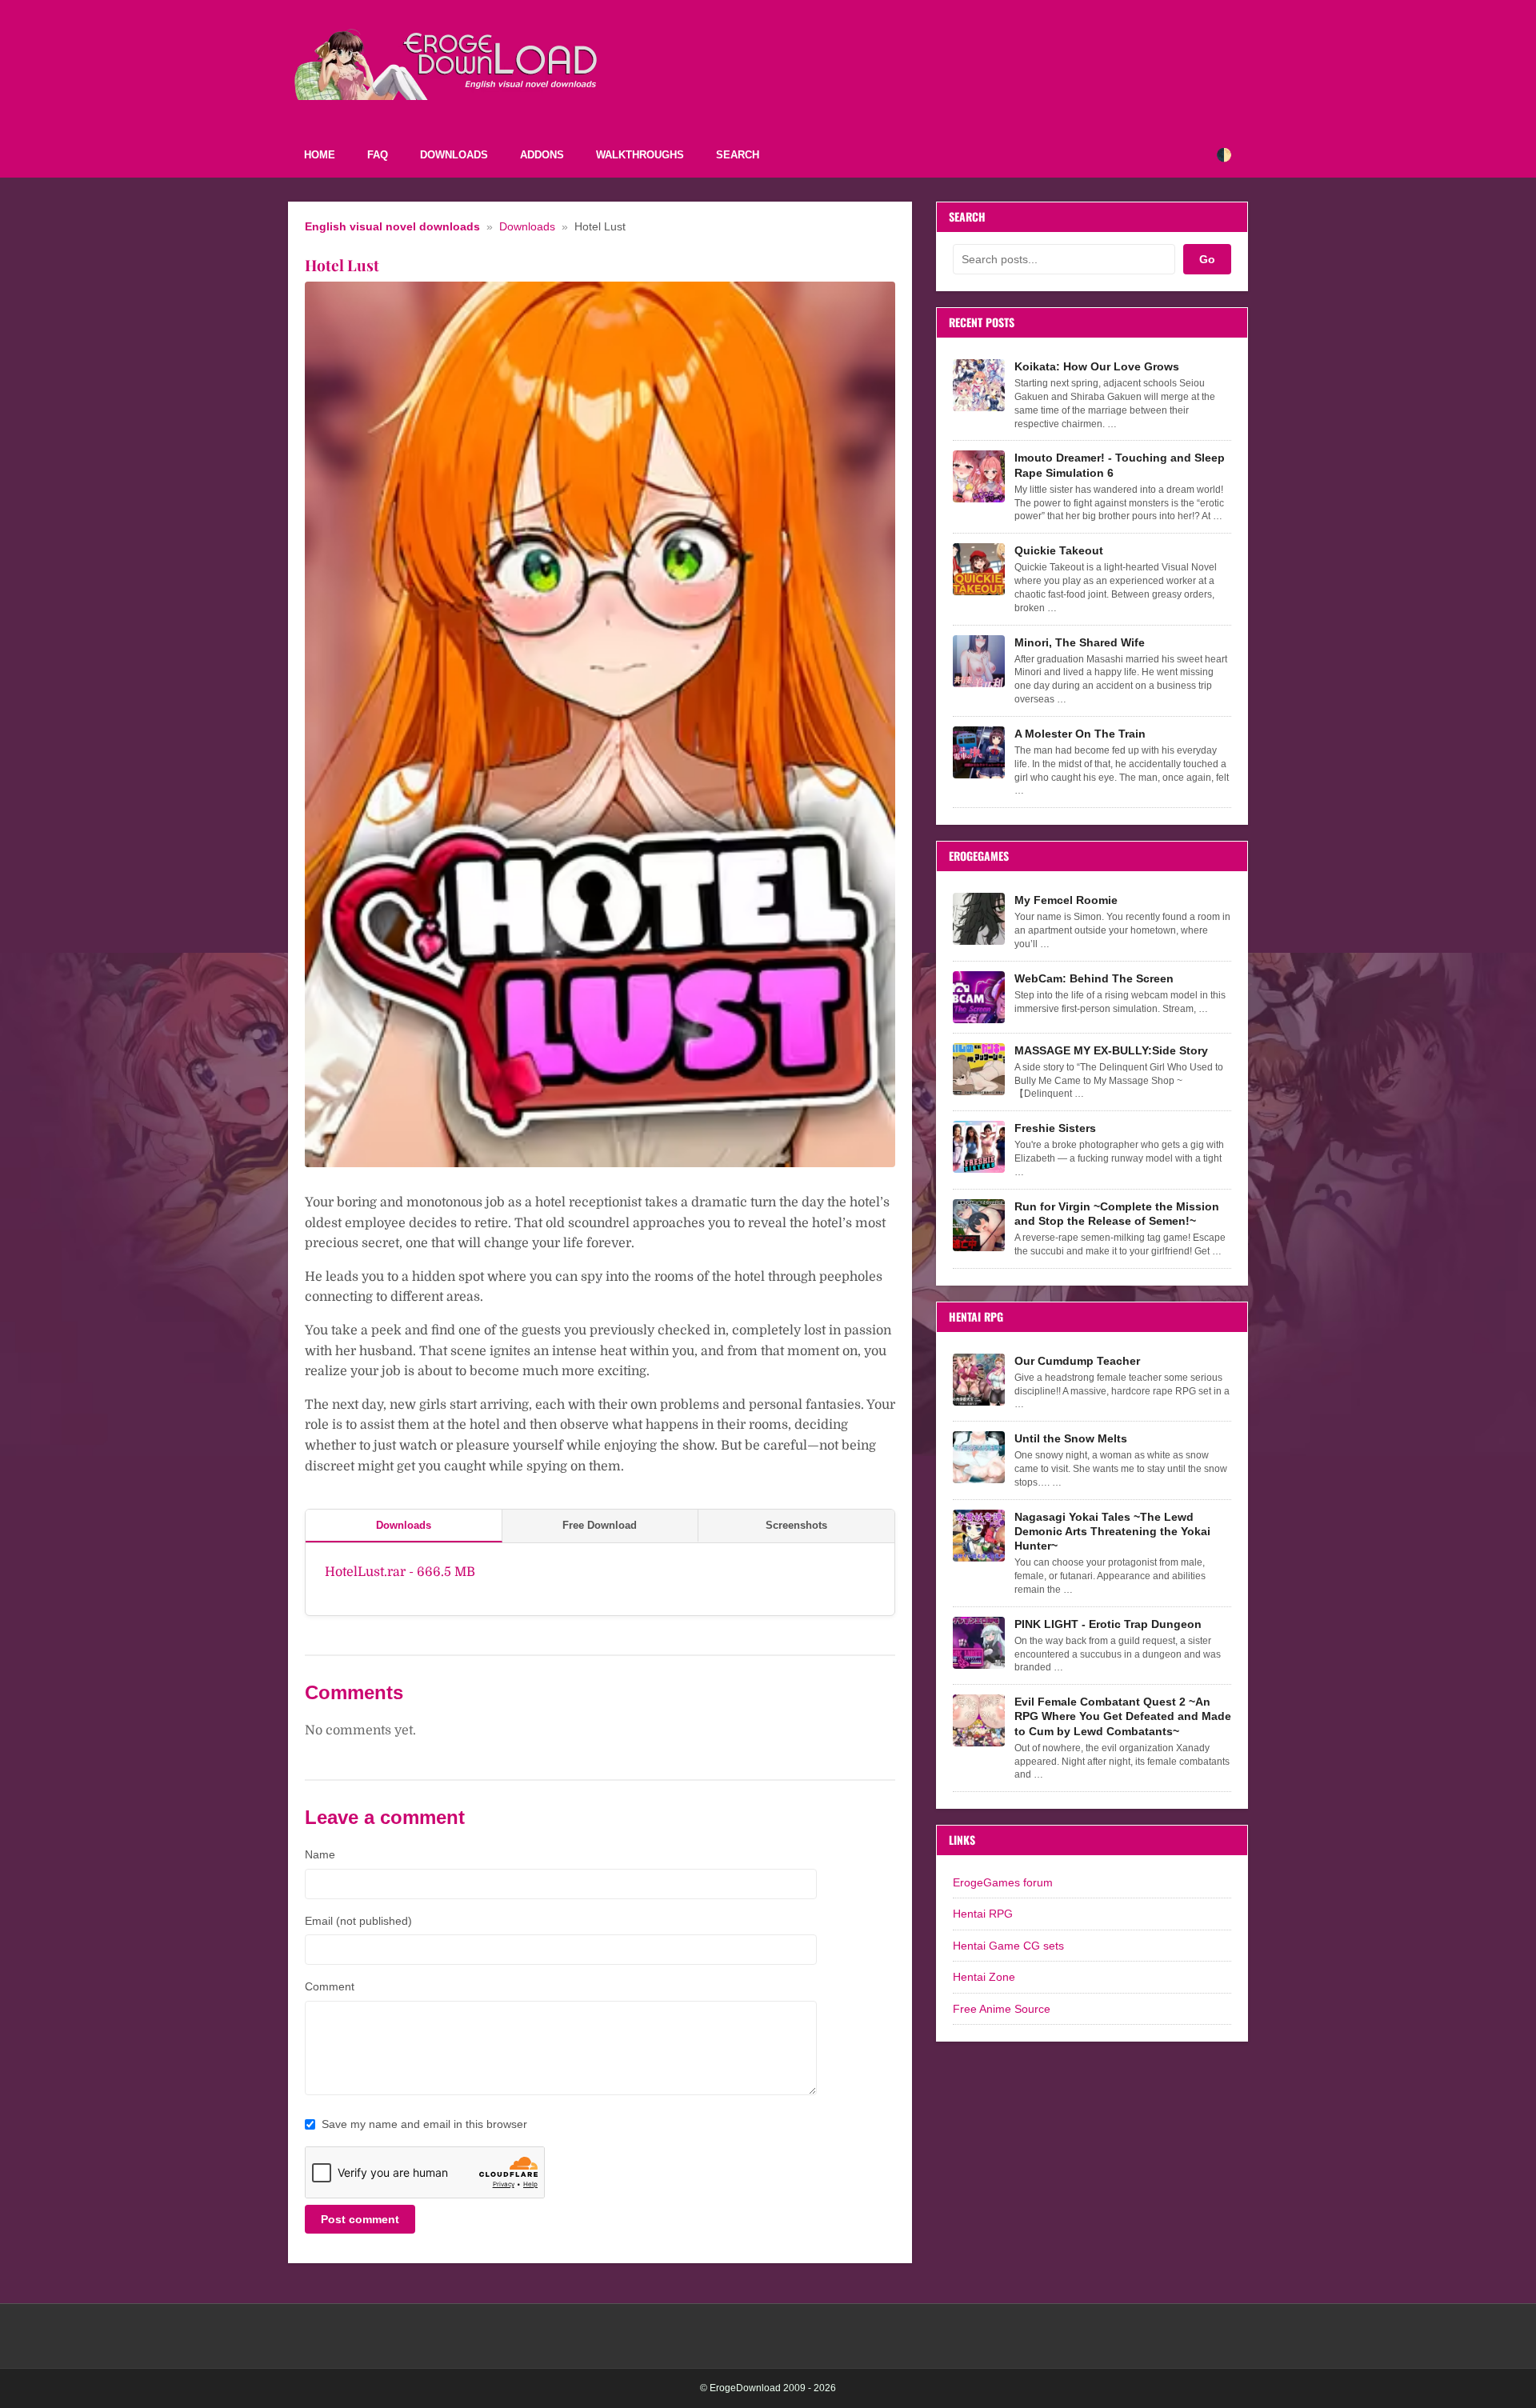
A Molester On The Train (1080, 734)
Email (358, 1921)
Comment (330, 1986)
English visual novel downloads (392, 227)
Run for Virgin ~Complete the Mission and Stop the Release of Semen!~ (1117, 1214)
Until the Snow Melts (1071, 1438)
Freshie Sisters (1055, 1128)
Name (320, 1854)
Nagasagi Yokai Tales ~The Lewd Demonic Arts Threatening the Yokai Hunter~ (1112, 1531)
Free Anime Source (1002, 2009)
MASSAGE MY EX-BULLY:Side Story (1111, 1050)
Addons (542, 155)
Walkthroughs (640, 155)
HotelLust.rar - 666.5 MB (400, 1572)
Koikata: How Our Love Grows (1097, 366)
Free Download (600, 1525)
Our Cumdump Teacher (1077, 1361)
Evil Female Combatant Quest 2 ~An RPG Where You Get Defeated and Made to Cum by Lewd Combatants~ (1123, 1716)
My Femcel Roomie (1066, 900)
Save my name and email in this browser (424, 2124)
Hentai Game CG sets (1008, 1946)
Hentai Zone (984, 1977)
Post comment (360, 2219)
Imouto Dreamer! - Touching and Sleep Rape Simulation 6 (1120, 465)
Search (738, 155)
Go (1207, 259)
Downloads (454, 155)
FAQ (378, 155)
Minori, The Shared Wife (1080, 642)
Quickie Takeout (1059, 550)
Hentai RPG (983, 1914)
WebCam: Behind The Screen (1094, 978)
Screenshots (796, 1525)
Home (320, 155)
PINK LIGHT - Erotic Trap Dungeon (1108, 1624)
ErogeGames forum (1003, 1882)
